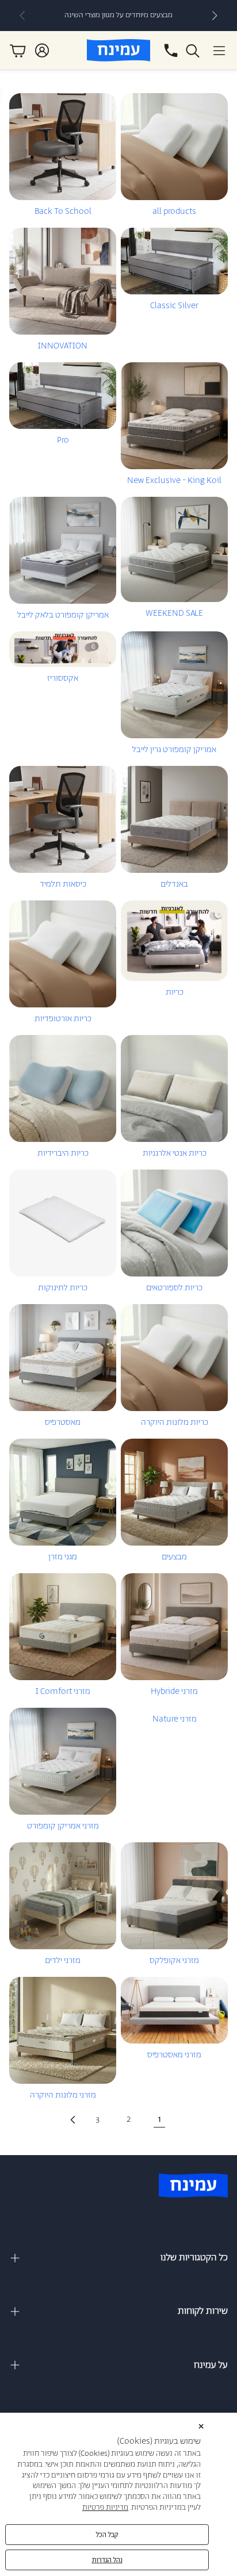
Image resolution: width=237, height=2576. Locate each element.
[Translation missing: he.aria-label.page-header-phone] (171, 51)
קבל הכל (107, 2535)
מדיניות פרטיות (105, 2508)
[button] (219, 51)
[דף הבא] (72, 2119)
